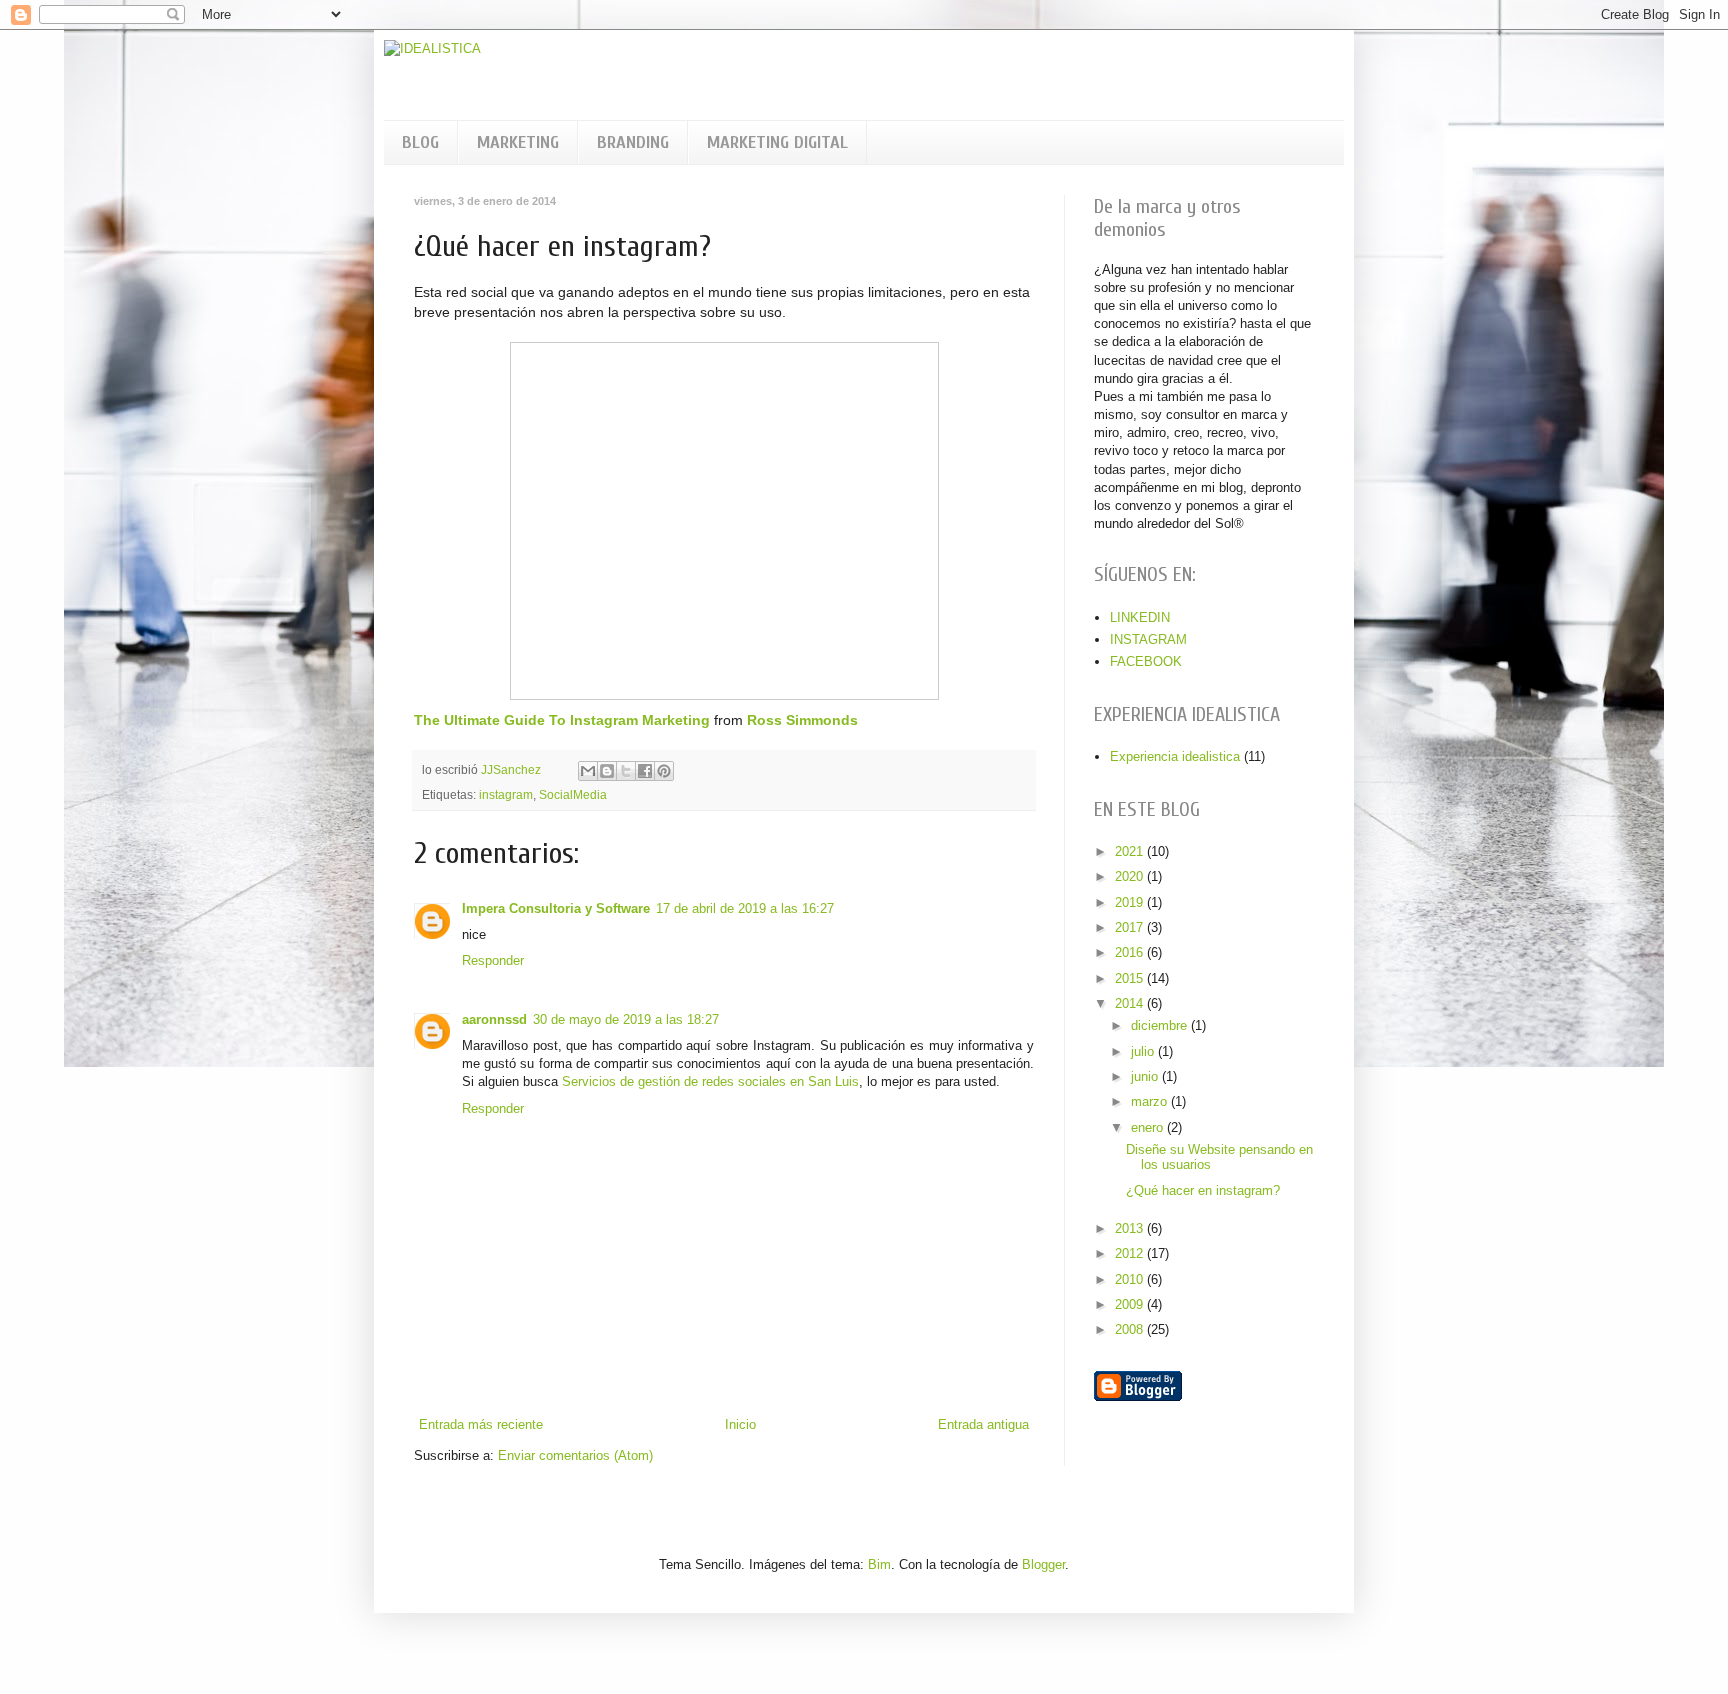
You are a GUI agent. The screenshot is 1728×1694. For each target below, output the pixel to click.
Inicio (740, 1424)
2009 (1131, 1304)
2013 (1131, 1228)
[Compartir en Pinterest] (664, 771)
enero (1149, 1127)
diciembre (1161, 1025)
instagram (506, 794)
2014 (1131, 1003)
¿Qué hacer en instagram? (1203, 1190)
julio (1144, 1051)
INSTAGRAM (1148, 639)
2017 (1131, 927)
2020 (1131, 876)
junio (1146, 1076)
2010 (1131, 1279)
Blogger (1043, 1564)
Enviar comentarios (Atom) (575, 1455)
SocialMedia (573, 794)
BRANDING (633, 142)
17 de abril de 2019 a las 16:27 (745, 908)
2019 (1131, 902)
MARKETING (518, 142)
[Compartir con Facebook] (645, 771)
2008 (1131, 1329)
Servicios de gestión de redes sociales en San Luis (710, 1081)
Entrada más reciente (481, 1424)
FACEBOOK (1146, 661)
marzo (1151, 1101)
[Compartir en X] (626, 771)
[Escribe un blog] (607, 771)
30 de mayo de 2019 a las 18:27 (626, 1019)
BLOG (420, 142)
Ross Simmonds (802, 720)
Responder (493, 960)
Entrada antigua (983, 1424)
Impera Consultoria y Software (556, 908)
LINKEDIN (1140, 617)
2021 (1131, 851)
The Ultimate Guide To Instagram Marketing (562, 720)
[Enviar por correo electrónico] (588, 771)
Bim (879, 1564)
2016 (1131, 952)
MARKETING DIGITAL (777, 142)
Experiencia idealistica (1175, 756)
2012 (1131, 1253)
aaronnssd (494, 1019)
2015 (1131, 978)
